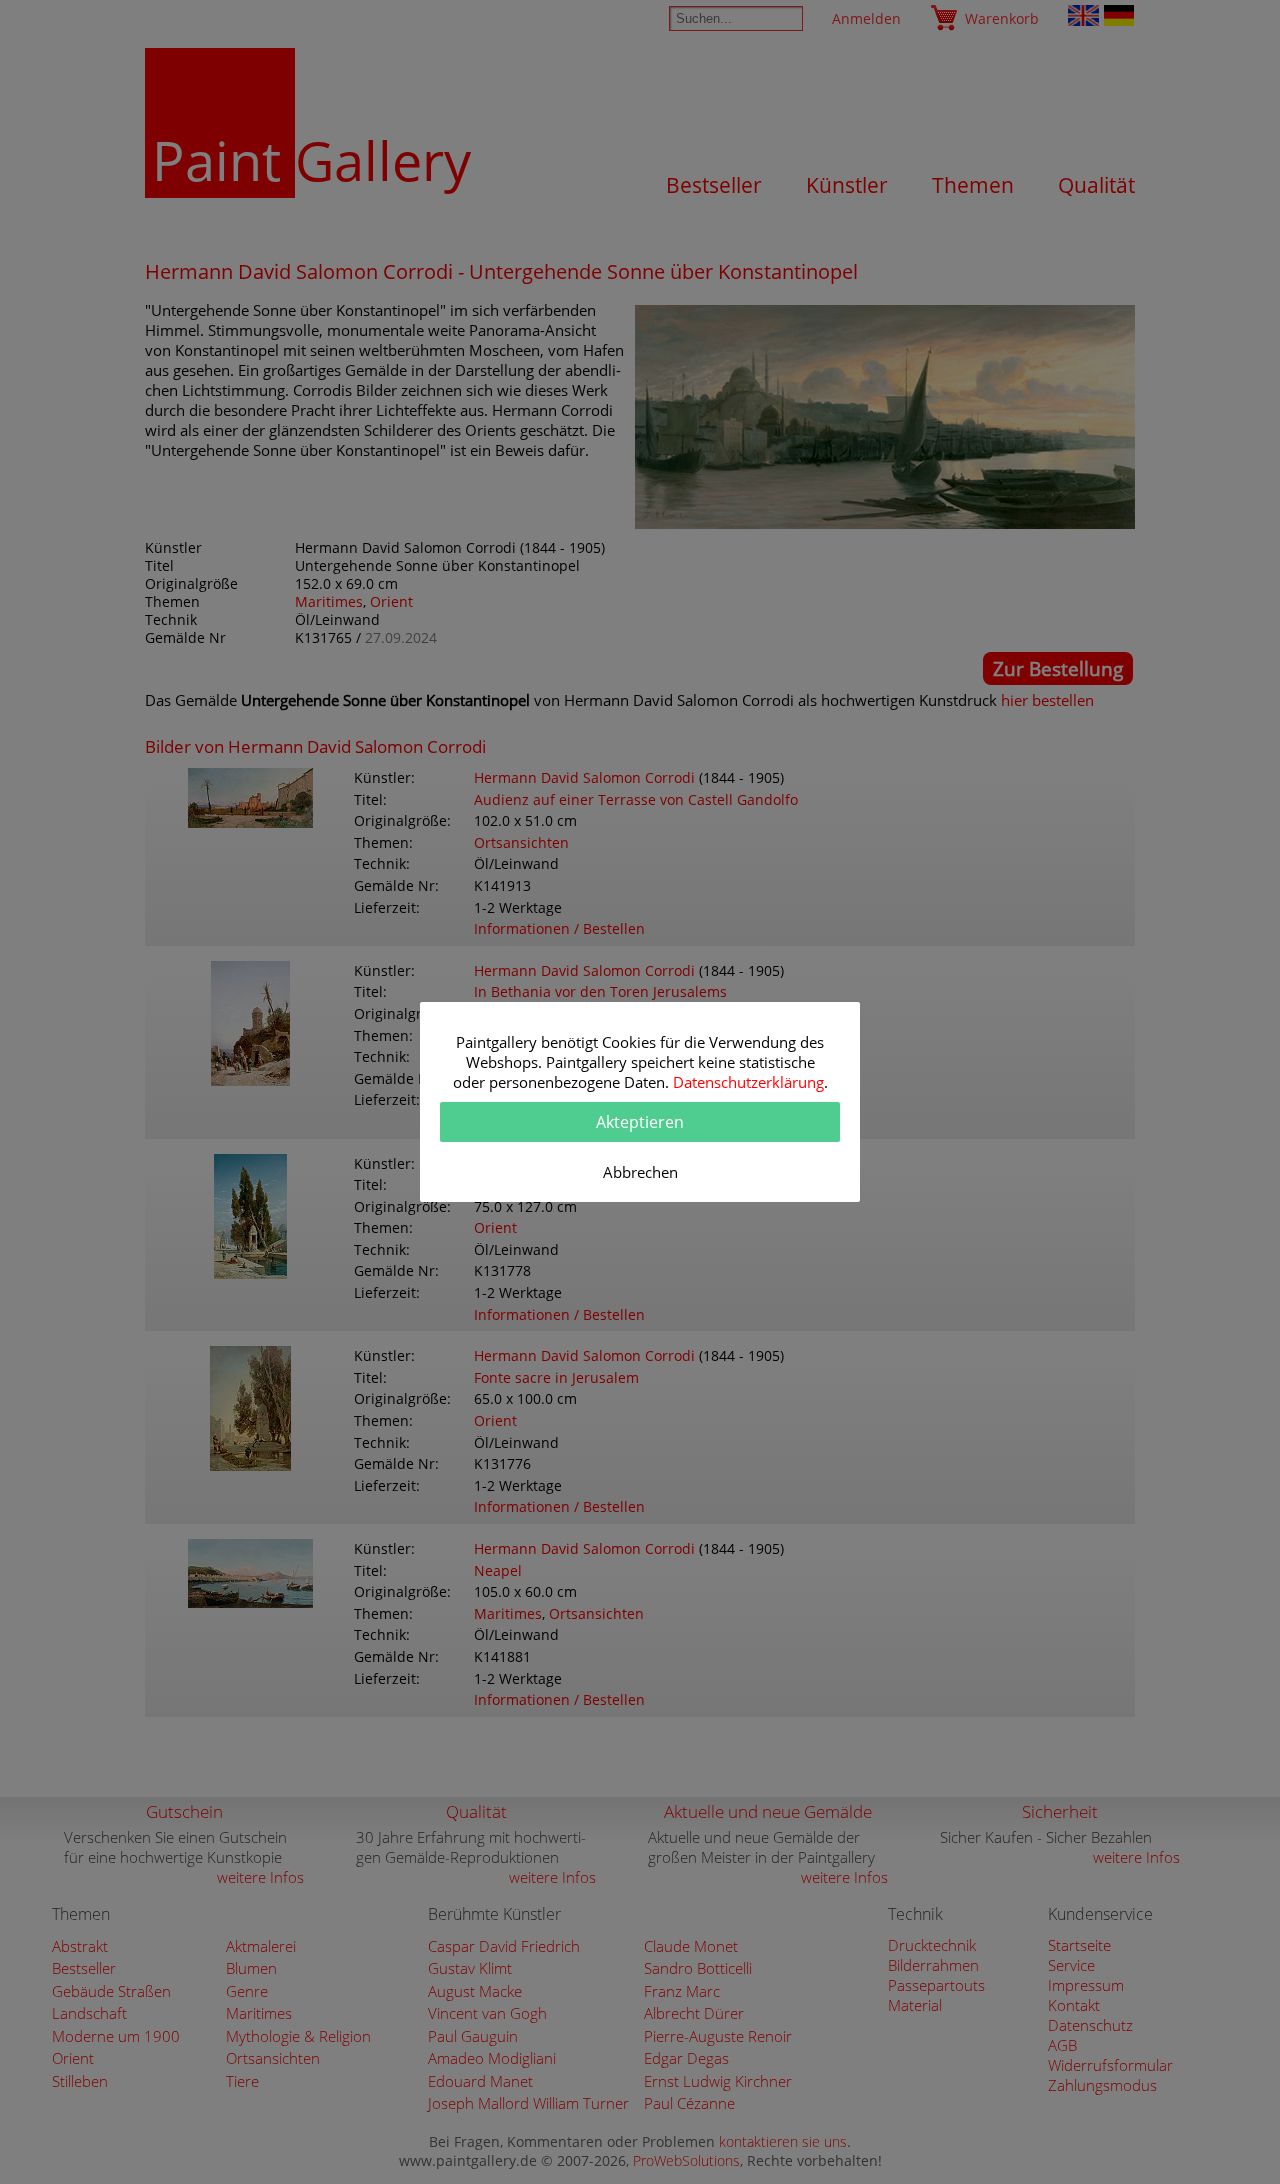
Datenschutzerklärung (748, 1082)
